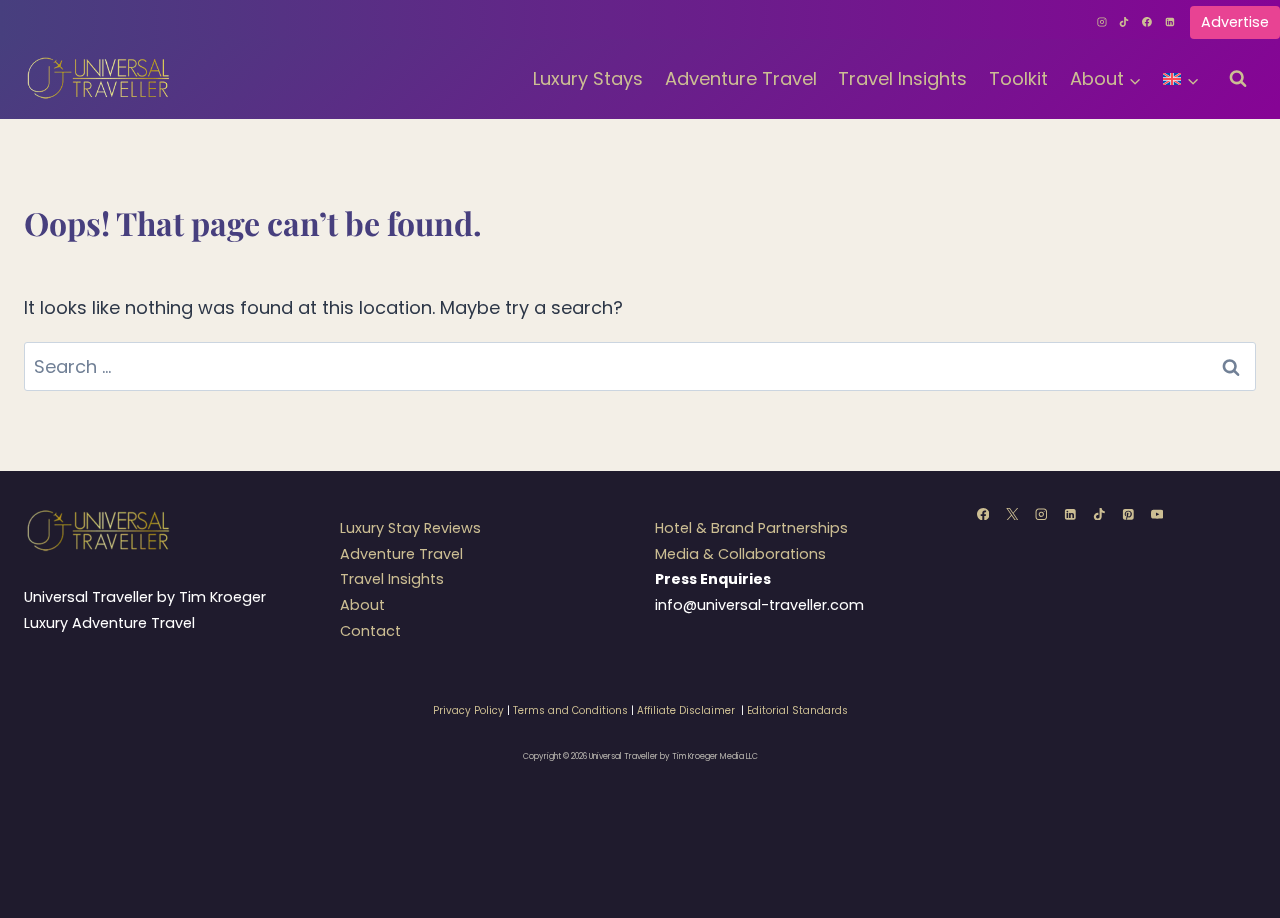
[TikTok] (1125, 22)
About (362, 605)
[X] (1011, 513)
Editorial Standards (797, 710)
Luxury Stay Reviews (410, 528)
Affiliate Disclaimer (686, 710)
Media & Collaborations (740, 554)
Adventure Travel (741, 78)
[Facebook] (1147, 22)
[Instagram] (1102, 22)
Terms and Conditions (570, 710)
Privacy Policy (468, 710)
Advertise (1235, 22)
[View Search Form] (1238, 79)
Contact (370, 631)
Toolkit (1018, 78)
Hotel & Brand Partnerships (751, 528)
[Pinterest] (1127, 513)
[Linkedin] (1170, 22)
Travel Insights (902, 78)
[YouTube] (1156, 513)
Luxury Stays (588, 78)
